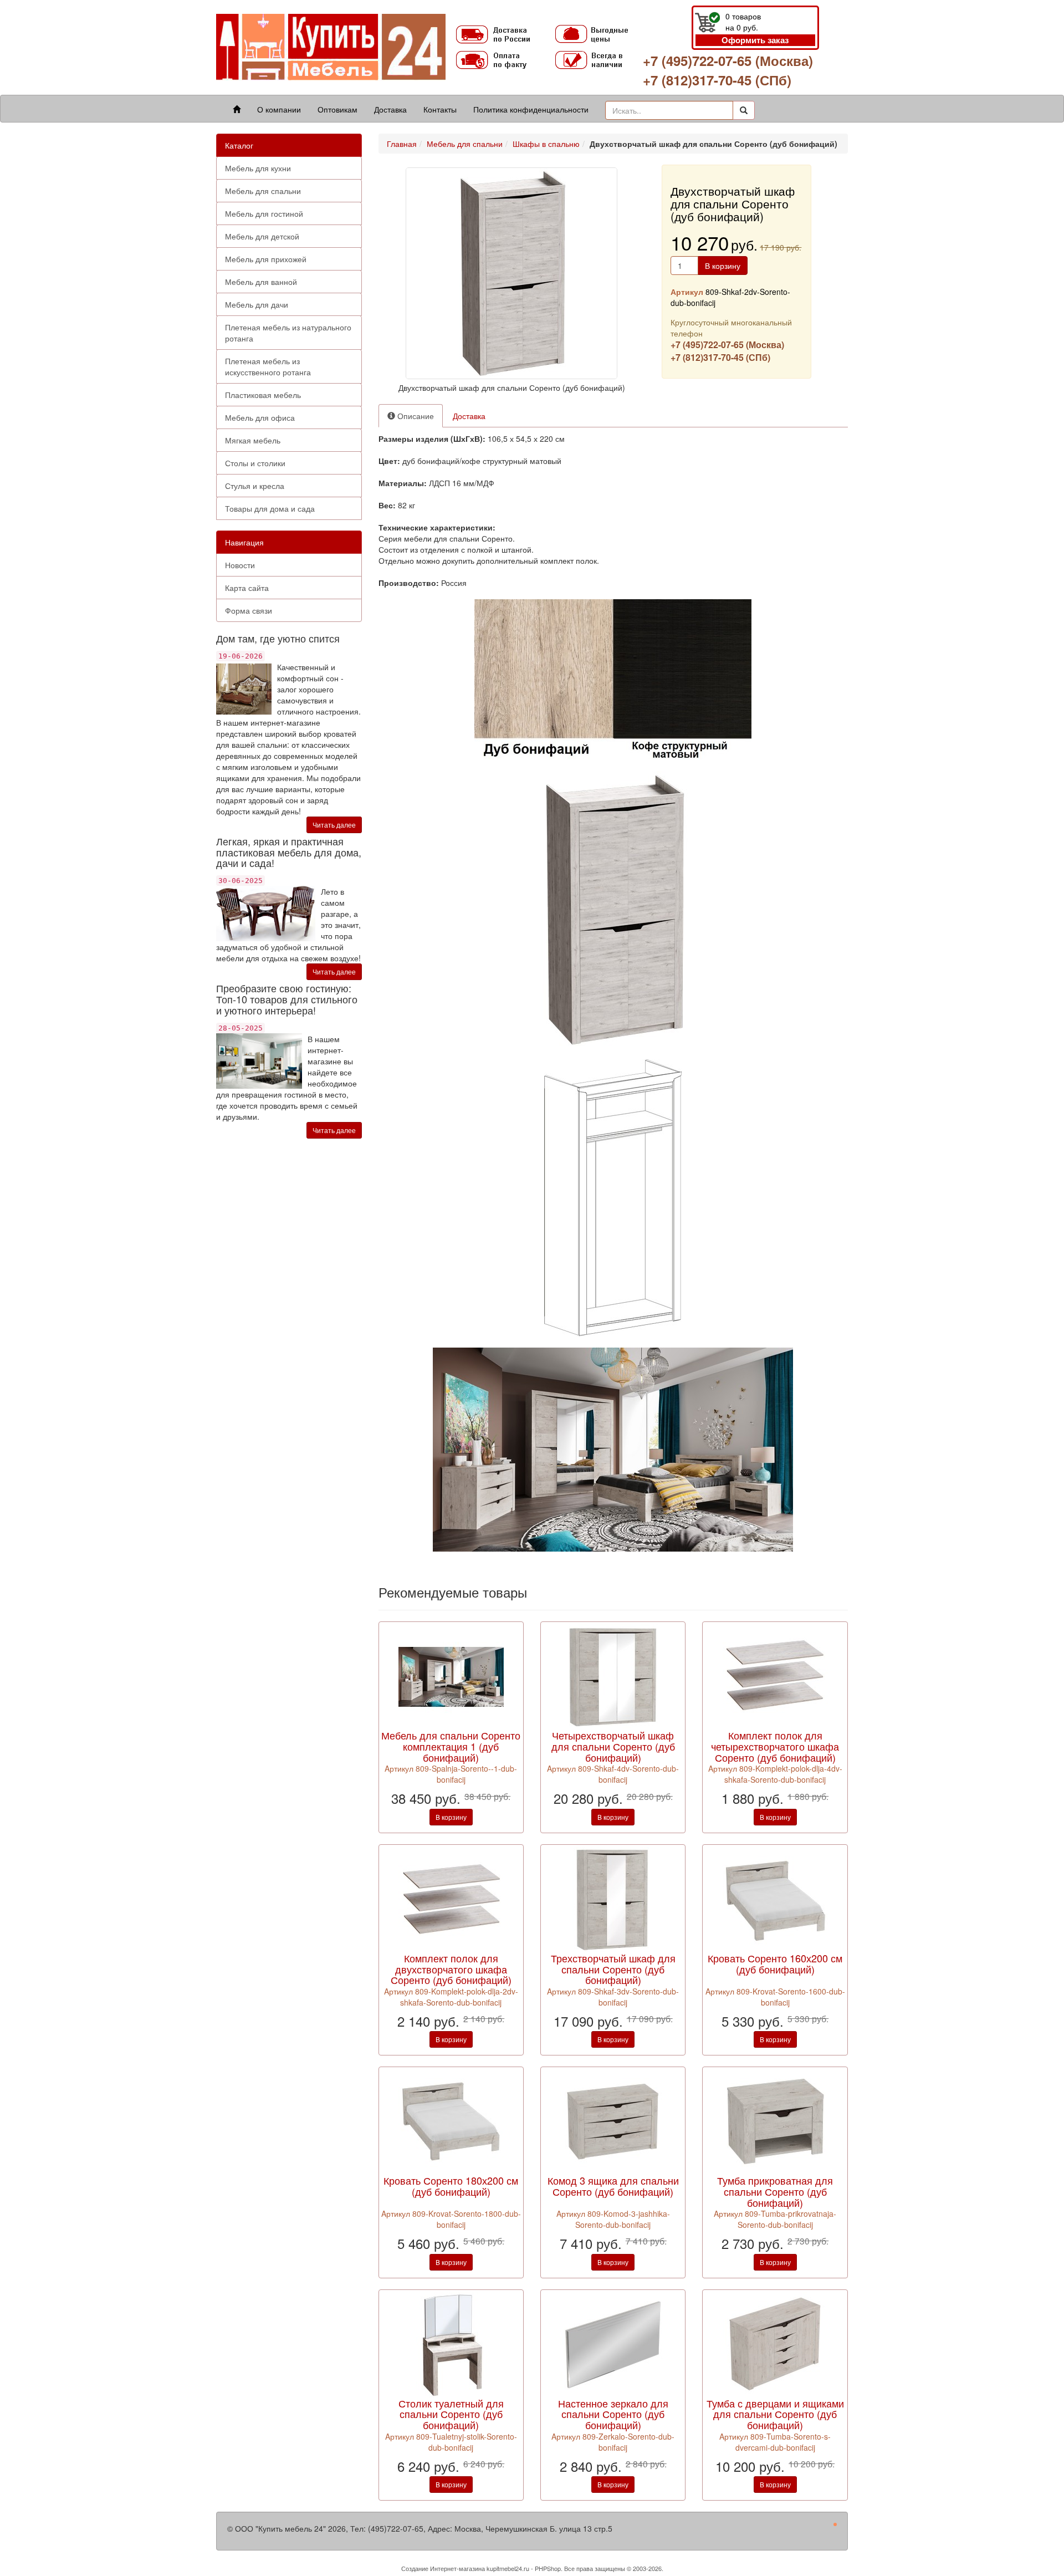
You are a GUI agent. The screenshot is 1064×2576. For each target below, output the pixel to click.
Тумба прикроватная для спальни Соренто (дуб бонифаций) (775, 2191)
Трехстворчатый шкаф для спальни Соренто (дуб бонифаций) (613, 1969)
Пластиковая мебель (263, 395)
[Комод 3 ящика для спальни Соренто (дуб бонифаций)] (613, 2121)
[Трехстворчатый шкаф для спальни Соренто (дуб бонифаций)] (613, 1898)
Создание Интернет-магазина (443, 2568)
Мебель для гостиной (264, 213)
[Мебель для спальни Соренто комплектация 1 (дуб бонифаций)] (451, 1676)
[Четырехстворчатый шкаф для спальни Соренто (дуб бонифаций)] (613, 1676)
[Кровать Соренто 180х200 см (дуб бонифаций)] (451, 2121)
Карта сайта (247, 588)
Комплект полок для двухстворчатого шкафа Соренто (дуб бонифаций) (451, 1969)
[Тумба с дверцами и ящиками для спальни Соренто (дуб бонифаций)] (775, 2343)
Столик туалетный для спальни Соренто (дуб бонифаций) (451, 2414)
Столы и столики (255, 463)
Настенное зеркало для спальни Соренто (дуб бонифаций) (613, 2414)
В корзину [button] (723, 266)
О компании (279, 109)
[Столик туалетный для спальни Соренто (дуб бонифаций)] (451, 2343)
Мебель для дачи (257, 304)
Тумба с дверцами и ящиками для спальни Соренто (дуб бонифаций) (775, 2414)
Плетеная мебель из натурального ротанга (288, 333)
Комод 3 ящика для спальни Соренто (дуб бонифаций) (613, 2186)
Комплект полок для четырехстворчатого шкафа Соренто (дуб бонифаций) (775, 1746)
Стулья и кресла (255, 486)
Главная (402, 144)
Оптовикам (337, 109)
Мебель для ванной (261, 282)
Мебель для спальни (263, 191)
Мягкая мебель (253, 440)
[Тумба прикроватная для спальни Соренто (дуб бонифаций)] (775, 2121)
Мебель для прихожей (266, 259)
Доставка (390, 109)
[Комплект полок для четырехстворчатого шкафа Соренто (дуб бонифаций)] (775, 1676)
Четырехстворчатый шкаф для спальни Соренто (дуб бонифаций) (613, 1746)
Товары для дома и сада (270, 508)
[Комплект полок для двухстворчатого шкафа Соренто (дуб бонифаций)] (451, 1898)
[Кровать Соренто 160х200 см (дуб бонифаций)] (775, 1898)
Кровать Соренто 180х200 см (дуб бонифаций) (451, 2186)
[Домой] (237, 109)
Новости (240, 565)
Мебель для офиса (260, 417)
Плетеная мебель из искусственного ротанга (268, 366)
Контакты (440, 109)
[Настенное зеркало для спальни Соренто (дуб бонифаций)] (613, 2343)
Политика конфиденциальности (531, 109)
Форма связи (249, 610)
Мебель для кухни (258, 168)
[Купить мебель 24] (331, 46)
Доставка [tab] (469, 416)
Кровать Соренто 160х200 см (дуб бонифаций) (775, 1963)
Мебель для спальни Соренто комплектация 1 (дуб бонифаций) (451, 1746)
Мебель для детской (262, 236)
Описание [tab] (415, 416)
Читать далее (334, 825)
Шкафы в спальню (546, 144)
